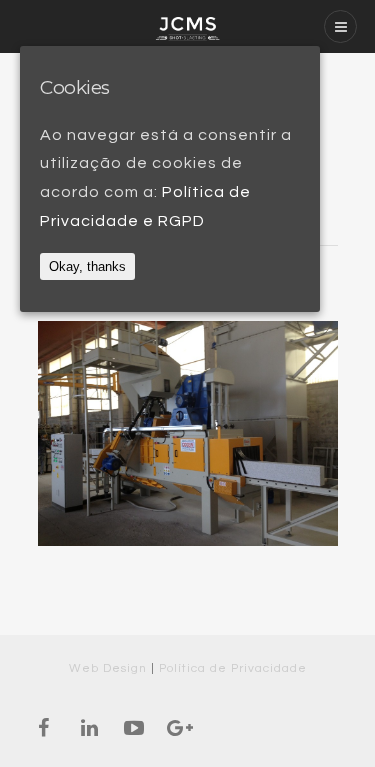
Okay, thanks (87, 266)
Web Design (108, 668)
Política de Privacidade (233, 668)
